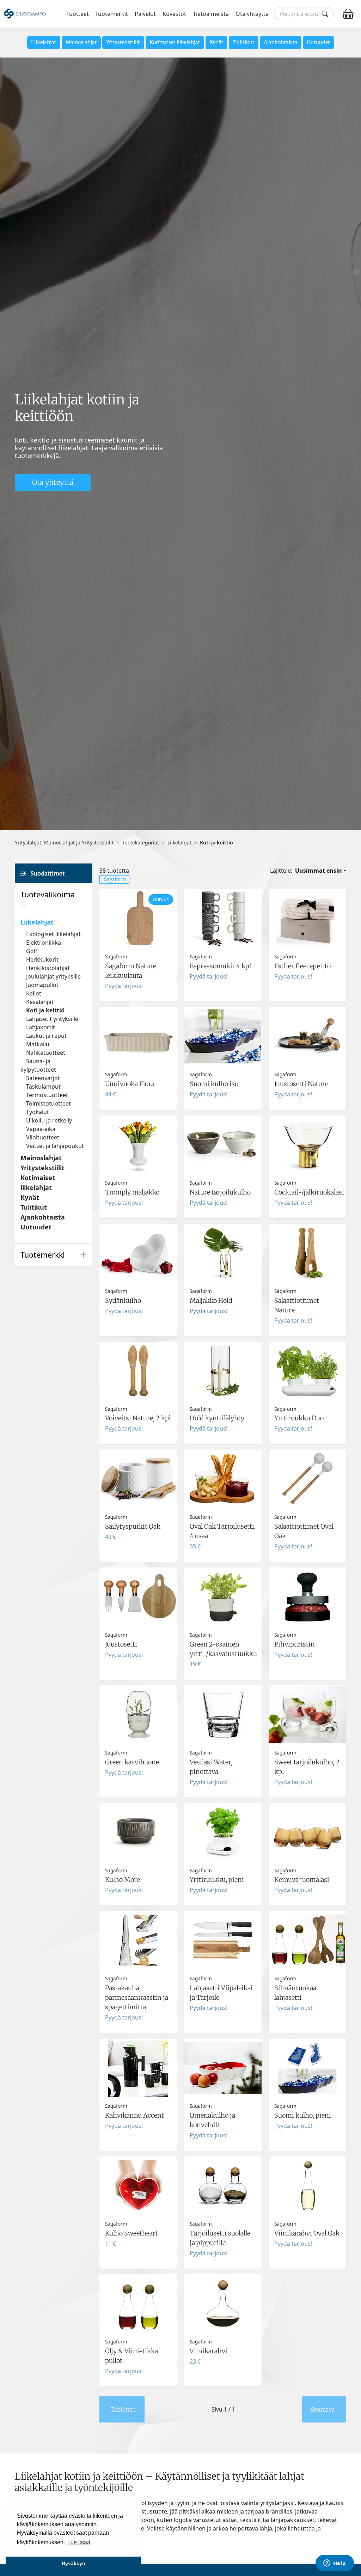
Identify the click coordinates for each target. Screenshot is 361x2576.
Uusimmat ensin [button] (319, 871)
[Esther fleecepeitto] (307, 945)
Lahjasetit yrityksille (52, 1019)
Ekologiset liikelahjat (53, 934)
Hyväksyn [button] (74, 2563)
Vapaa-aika (41, 1129)
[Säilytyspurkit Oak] (138, 1506)
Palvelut (145, 14)
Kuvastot (174, 14)
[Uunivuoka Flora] (138, 1058)
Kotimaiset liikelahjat (175, 42)
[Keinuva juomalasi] (307, 1855)
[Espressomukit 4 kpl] (223, 945)
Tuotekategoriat (140, 842)
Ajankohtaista (281, 42)
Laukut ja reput (46, 1036)
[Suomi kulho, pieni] (307, 2095)
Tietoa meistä (211, 14)
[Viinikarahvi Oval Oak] (307, 2213)
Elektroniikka (44, 943)
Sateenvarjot (43, 1078)
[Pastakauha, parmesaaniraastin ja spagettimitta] (138, 1972)
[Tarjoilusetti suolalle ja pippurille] (223, 2213)
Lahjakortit (41, 1027)
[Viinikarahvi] (223, 2330)
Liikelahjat (44, 42)
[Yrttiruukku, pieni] (223, 1855)
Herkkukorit (42, 959)
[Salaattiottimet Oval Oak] (307, 1506)
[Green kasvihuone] (138, 1741)
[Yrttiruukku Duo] (307, 1393)
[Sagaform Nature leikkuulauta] (138, 945)
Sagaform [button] (115, 879)
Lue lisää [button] (79, 2542)
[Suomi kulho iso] (223, 1058)
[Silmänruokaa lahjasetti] (307, 1972)
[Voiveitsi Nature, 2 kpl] (138, 1393)
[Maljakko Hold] (223, 1280)
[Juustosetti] (138, 1624)
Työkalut (38, 1112)
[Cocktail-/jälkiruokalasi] (307, 1167)
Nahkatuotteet (46, 1053)
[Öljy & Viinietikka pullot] (138, 2330)
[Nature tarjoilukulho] (223, 1167)
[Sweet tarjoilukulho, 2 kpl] (307, 1741)
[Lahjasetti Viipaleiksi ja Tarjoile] (223, 1972)
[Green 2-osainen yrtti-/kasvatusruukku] (223, 1624)
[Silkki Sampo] (25, 14)
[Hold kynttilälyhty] (223, 1393)
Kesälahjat (40, 1002)
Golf (32, 951)
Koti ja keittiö (45, 1010)
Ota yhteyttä (252, 14)
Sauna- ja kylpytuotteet (38, 1065)
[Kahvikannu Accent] (138, 2095)
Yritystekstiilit (123, 42)
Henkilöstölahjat (48, 968)
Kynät (216, 42)
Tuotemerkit (112, 14)
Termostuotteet (47, 1095)
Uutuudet (318, 42)
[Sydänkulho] (138, 1280)
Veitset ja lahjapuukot (55, 1146)
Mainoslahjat (81, 42)
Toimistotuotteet (48, 1103)
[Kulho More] (138, 1855)
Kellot (34, 993)
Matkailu (38, 1044)
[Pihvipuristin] (307, 1624)
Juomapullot (42, 985)
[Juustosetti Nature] (307, 1058)
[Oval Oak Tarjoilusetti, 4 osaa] (223, 1506)
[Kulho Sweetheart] (138, 2213)
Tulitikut (244, 42)
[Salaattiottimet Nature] (307, 1280)
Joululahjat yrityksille (53, 976)
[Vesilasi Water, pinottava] (223, 1741)
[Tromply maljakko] (138, 1167)
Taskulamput (43, 1087)
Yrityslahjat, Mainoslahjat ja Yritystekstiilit (64, 842)
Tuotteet (78, 14)
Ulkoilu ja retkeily (49, 1120)
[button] (54, 900)
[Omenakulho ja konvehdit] (223, 2095)
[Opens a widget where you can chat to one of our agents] (335, 2564)
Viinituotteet (43, 1137)
